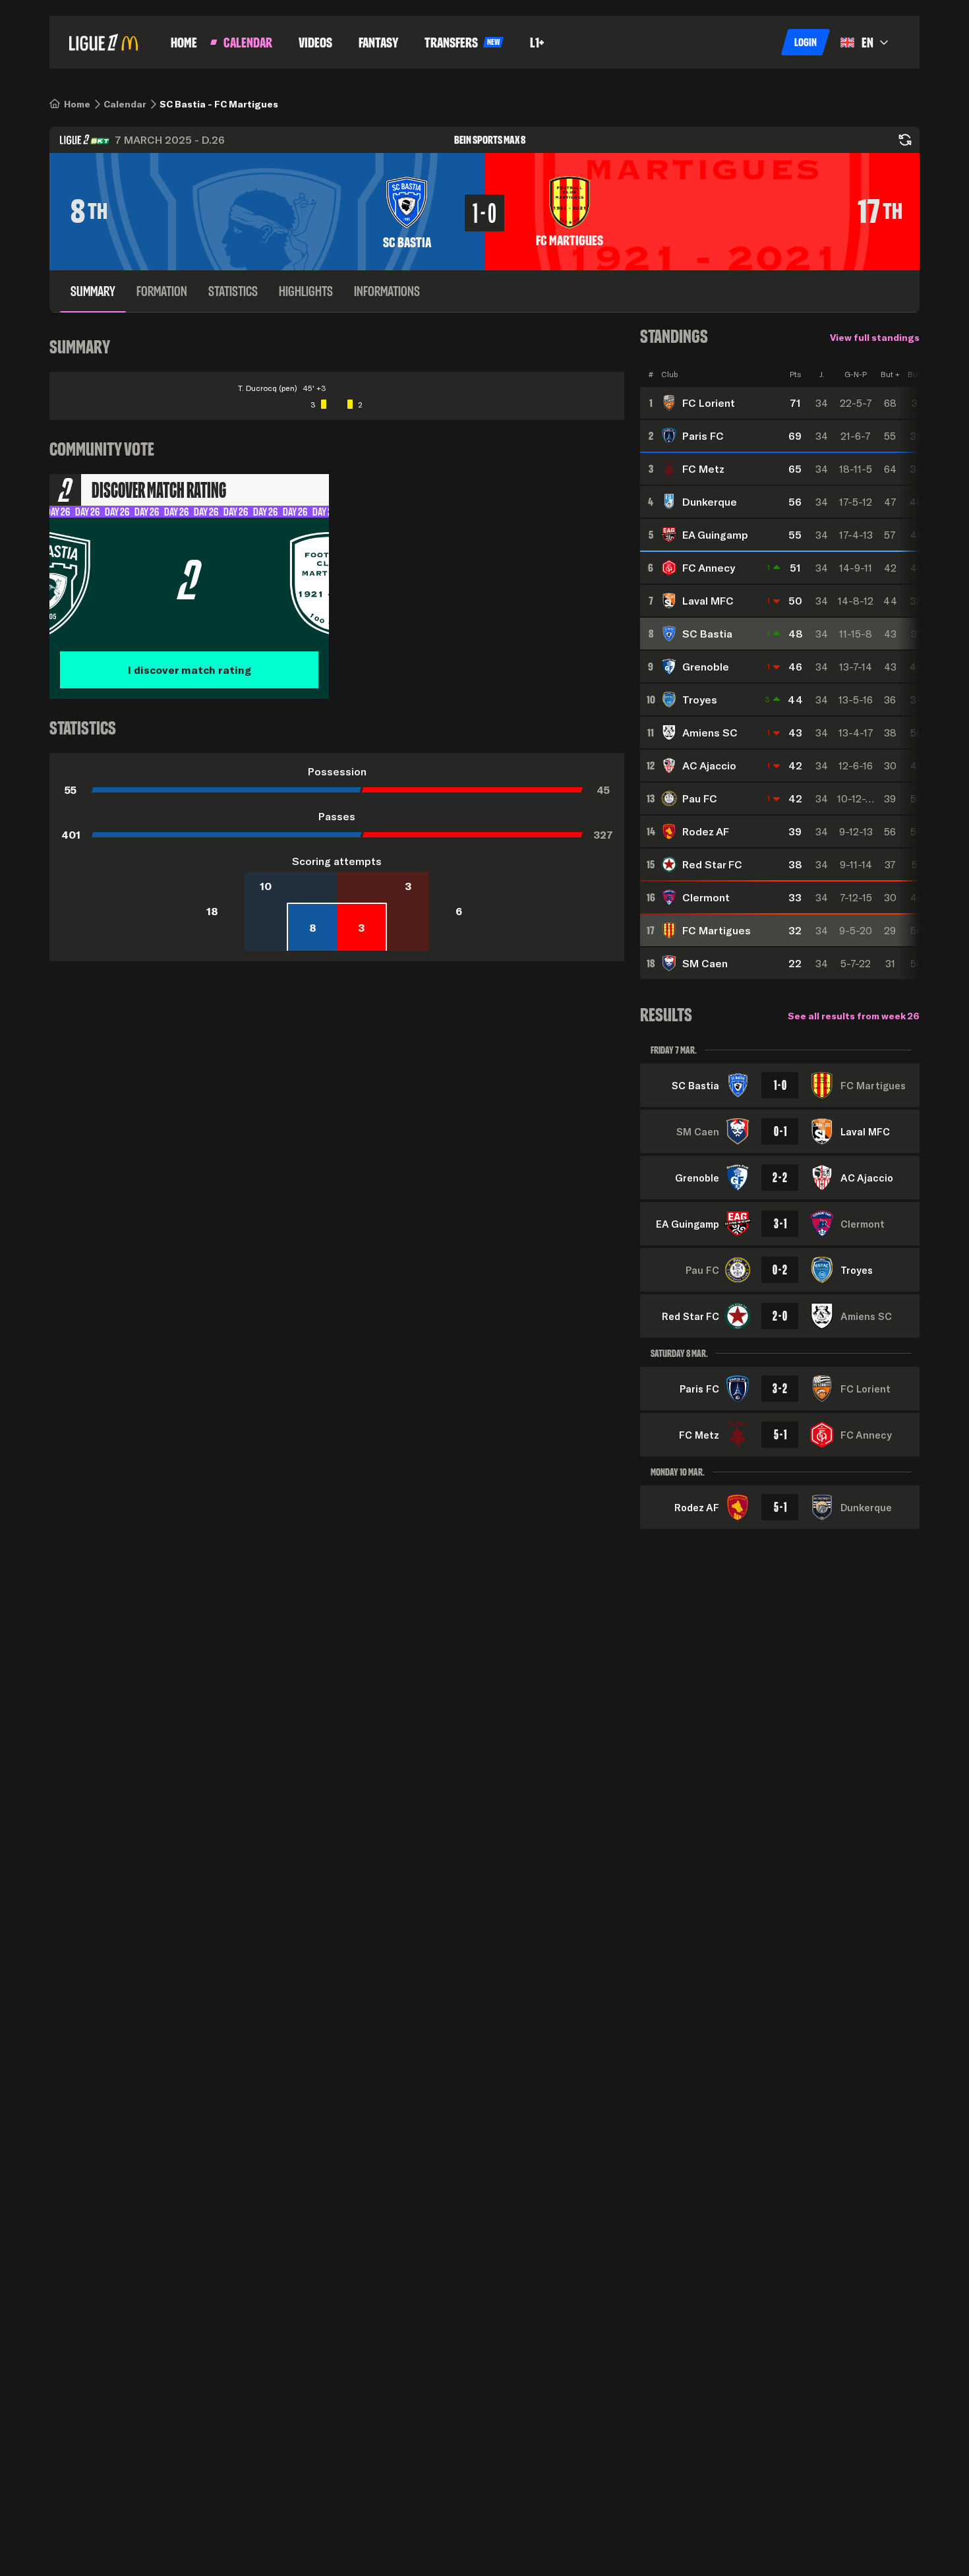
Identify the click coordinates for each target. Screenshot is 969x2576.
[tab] (93, 291)
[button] (806, 42)
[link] (77, 104)
